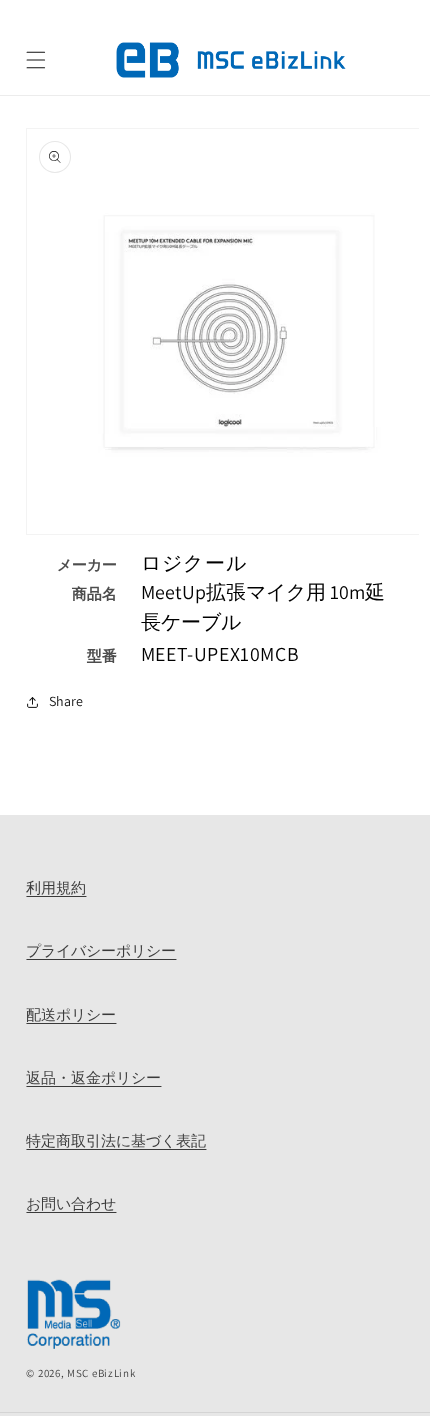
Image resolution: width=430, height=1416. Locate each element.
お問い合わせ (71, 1203)
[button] (36, 60)
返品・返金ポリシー (93, 1077)
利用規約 (56, 887)
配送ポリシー (71, 1014)
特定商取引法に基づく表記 (116, 1140)
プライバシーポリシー (101, 950)
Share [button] (66, 701)
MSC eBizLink (101, 1373)
